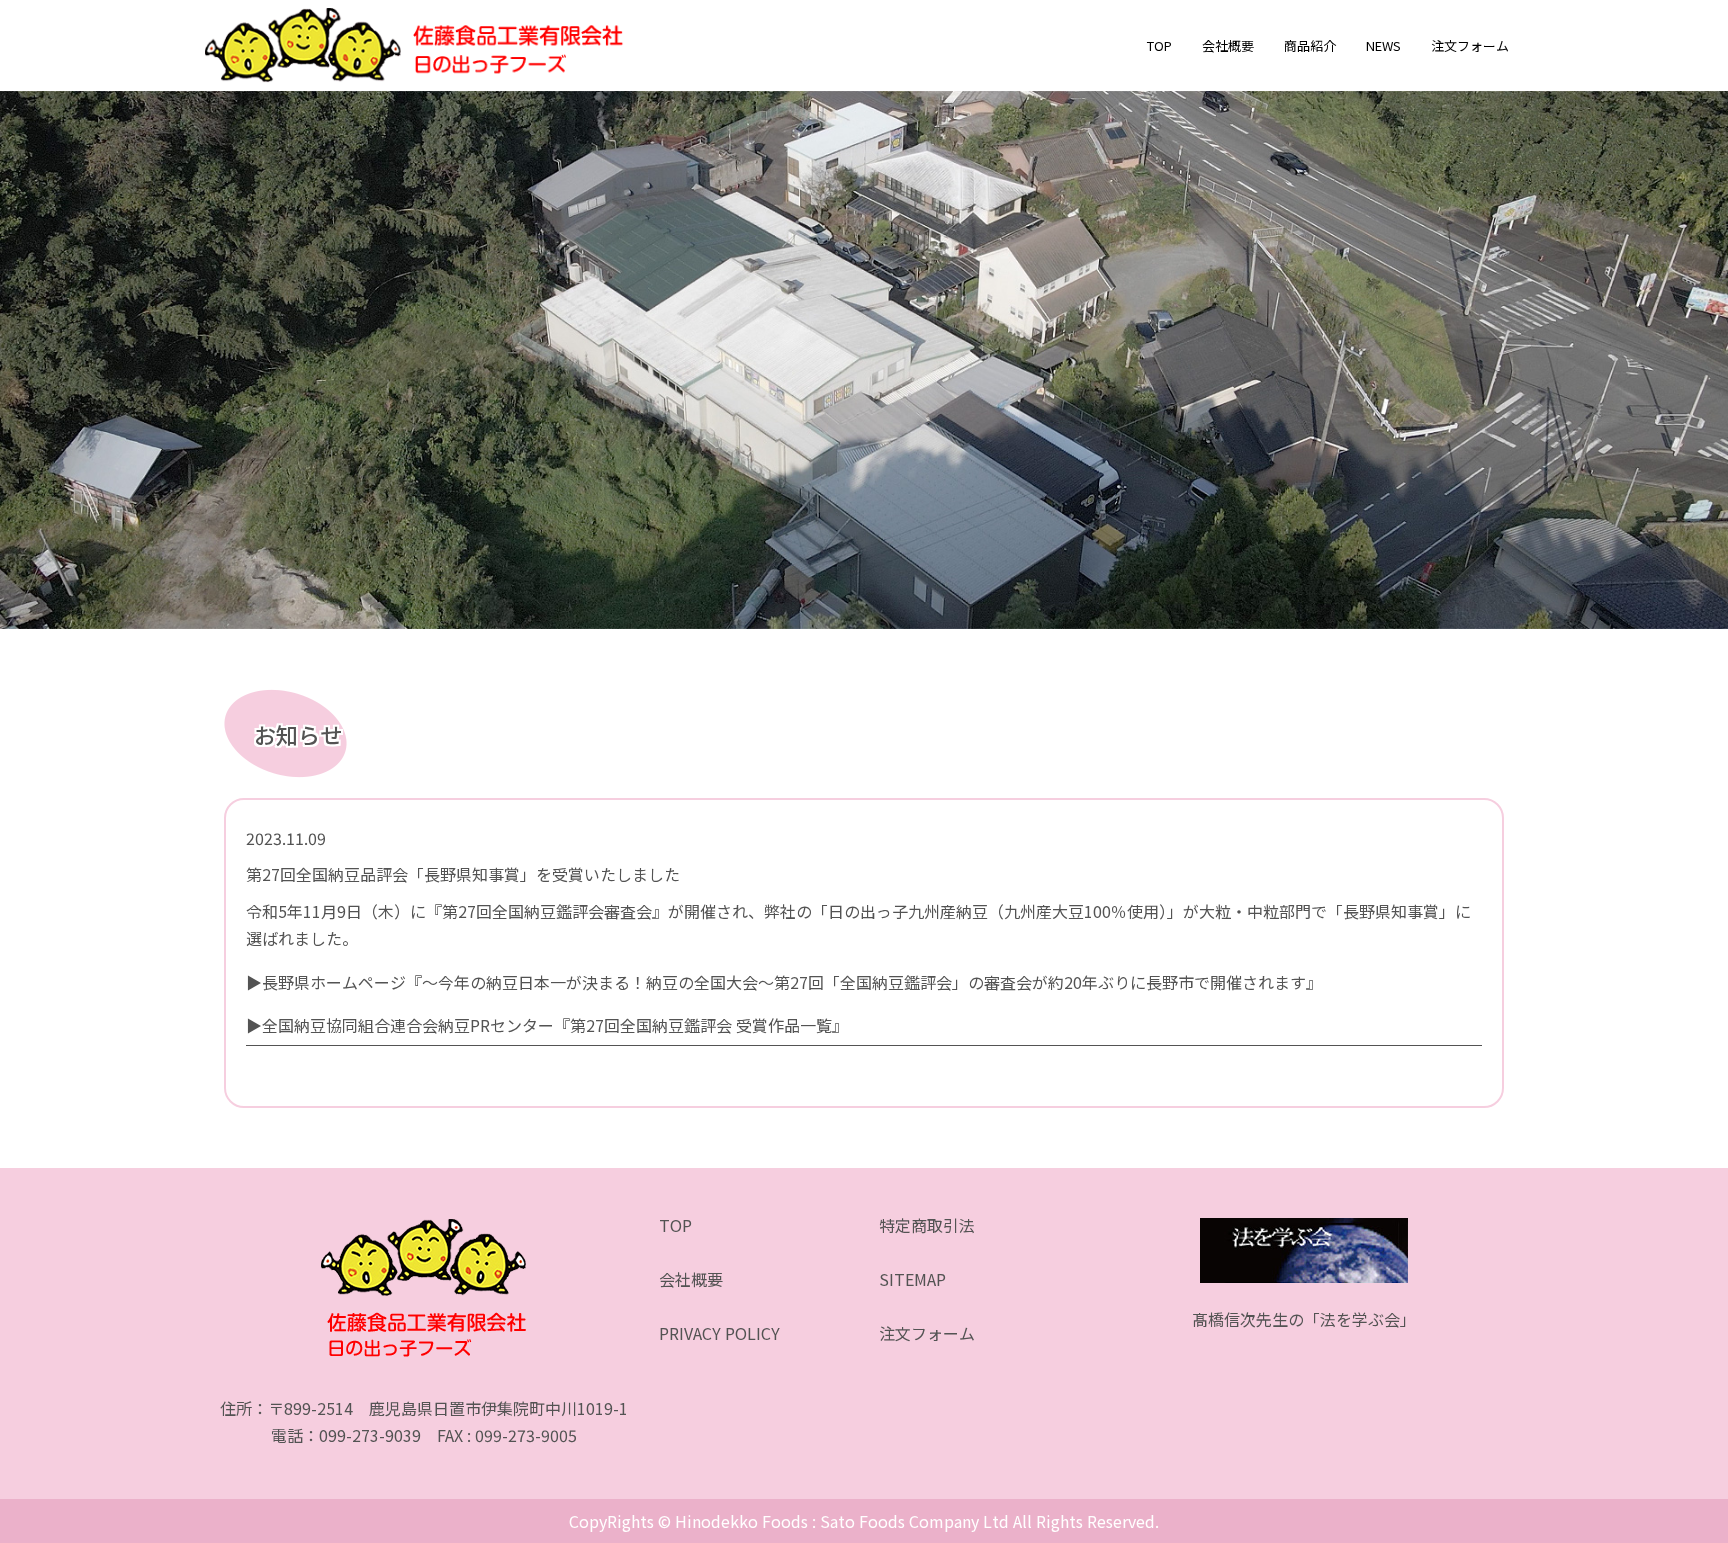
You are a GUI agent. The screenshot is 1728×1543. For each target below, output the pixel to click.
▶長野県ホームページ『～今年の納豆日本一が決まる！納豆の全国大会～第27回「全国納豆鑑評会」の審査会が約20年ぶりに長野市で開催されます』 (784, 982)
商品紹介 (1310, 45)
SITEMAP (912, 1279)
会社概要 (1228, 45)
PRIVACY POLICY (719, 1333)
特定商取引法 (927, 1225)
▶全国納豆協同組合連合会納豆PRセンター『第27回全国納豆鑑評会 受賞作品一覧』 (547, 1025)
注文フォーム (1470, 45)
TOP (1159, 45)
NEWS (1383, 45)
